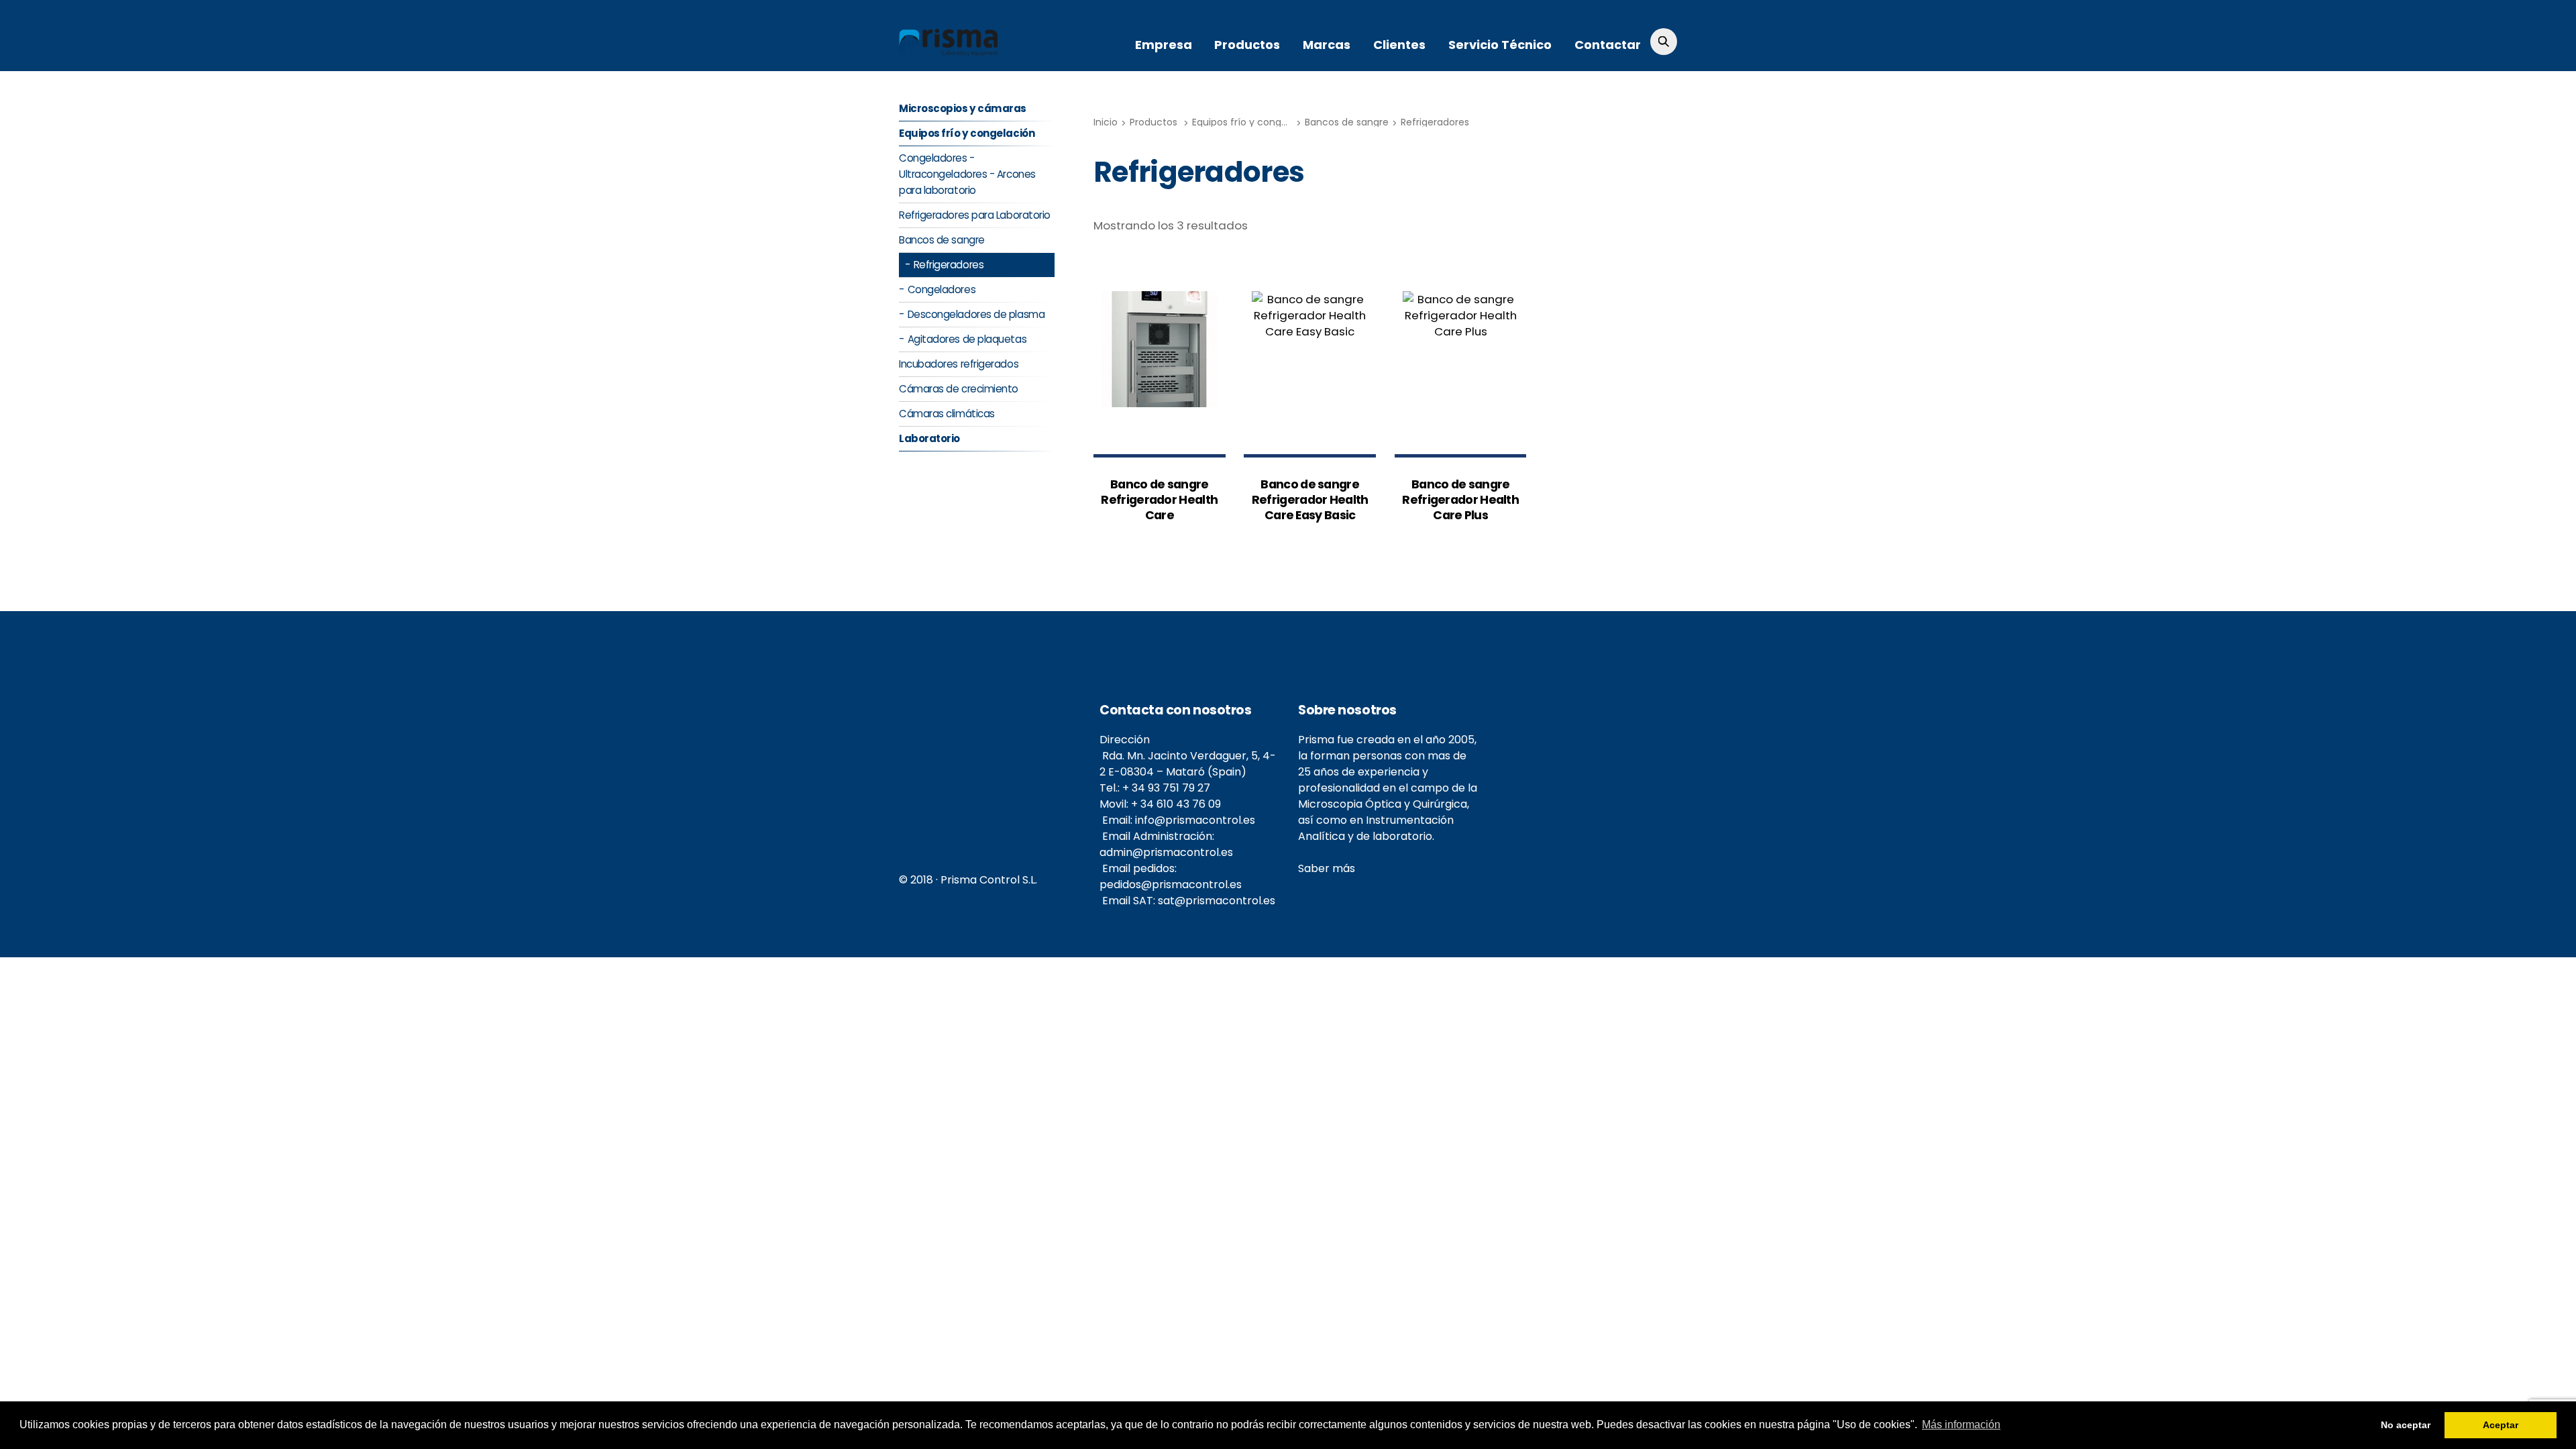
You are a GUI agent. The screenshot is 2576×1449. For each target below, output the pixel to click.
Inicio (1106, 122)
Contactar (1608, 45)
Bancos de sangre (1347, 122)
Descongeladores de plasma (976, 314)
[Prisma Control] (949, 50)
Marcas (1327, 45)
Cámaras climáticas (947, 414)
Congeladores (942, 289)
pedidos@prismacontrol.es (1171, 884)
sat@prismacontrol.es (1217, 901)
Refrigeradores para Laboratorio (975, 215)
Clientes (1399, 45)
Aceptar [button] (2501, 1425)
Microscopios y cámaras (963, 108)
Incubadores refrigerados (959, 364)
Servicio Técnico (1500, 45)
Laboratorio (929, 438)
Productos (1247, 45)
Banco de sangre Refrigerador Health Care (1159, 500)
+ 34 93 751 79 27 (1166, 788)
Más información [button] (1961, 1425)
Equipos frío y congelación (1254, 122)
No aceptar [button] (2406, 1425)
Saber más (1327, 868)
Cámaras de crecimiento (959, 389)
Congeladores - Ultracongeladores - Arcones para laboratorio (967, 174)
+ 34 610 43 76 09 (1176, 804)
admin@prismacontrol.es (1166, 852)
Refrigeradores (1435, 122)
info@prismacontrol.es (1195, 820)
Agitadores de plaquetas (967, 339)
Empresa (1164, 45)
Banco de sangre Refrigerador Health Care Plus (1460, 500)
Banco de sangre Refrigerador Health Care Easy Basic (1310, 500)
